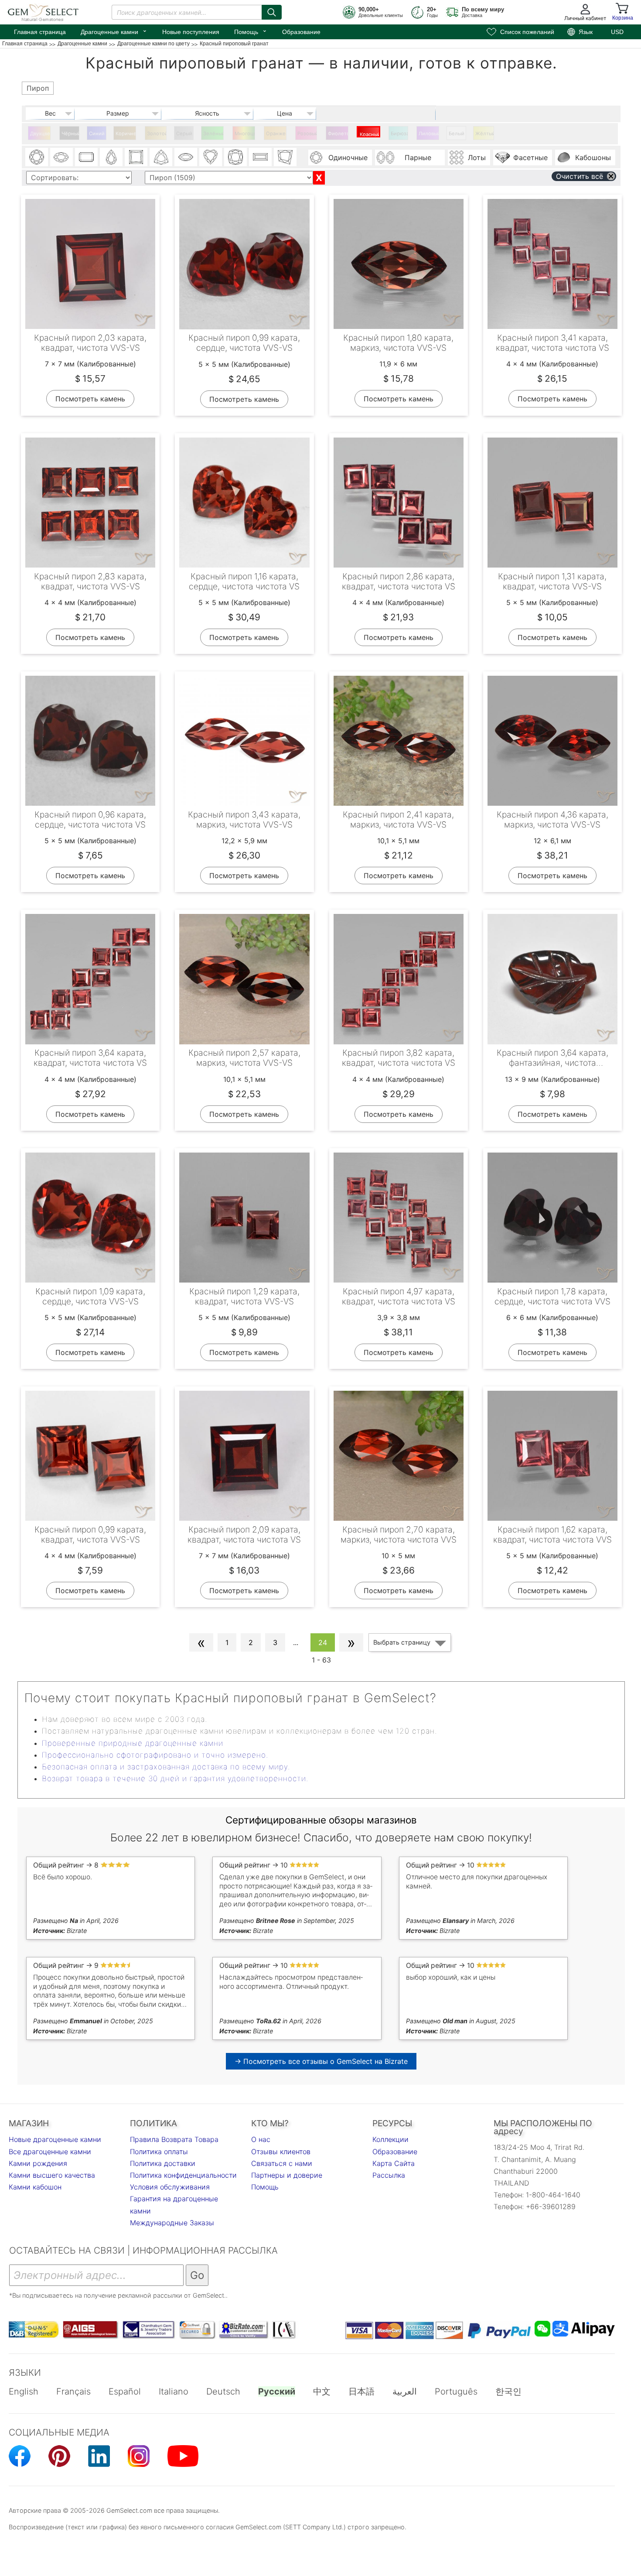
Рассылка (389, 2175)
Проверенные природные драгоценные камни (133, 1743)
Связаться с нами (282, 2163)
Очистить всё (580, 176)
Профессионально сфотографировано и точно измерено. (155, 1755)
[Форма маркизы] (186, 157)
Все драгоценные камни (50, 2152)
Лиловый (429, 133)
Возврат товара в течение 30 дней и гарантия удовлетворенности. (175, 1779)
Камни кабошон (35, 2187)
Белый (457, 133)
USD (617, 32)
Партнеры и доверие (287, 2175)
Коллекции (390, 2139)
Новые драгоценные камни (55, 2139)
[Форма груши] (111, 157)
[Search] (272, 12)
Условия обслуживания (170, 2187)
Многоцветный (245, 133)
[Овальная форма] (61, 157)
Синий (97, 133)
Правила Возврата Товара (174, 2139)
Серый (184, 133)
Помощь (251, 31)
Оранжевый (276, 133)
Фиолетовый (338, 133)
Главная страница (40, 32)
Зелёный (213, 133)
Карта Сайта (394, 2163)
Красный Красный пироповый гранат (370, 134)
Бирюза (399, 133)
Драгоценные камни (114, 31)
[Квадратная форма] (136, 157)
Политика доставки (163, 2163)
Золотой (157, 133)
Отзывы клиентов (281, 2152)
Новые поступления (191, 32)
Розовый (307, 133)
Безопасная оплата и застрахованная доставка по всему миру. (166, 1767)
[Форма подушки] (235, 157)
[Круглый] (37, 157)
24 (323, 1642)
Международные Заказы (172, 2223)
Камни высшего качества (52, 2175)
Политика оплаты (159, 2152)
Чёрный (70, 133)
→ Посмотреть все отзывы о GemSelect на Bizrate (321, 2061)
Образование (301, 32)
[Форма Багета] (260, 157)
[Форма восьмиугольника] (86, 157)
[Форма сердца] (211, 157)
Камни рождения (38, 2163)
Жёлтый (485, 133)
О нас (261, 2139)
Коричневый (126, 133)
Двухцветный (40, 133)
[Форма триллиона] (161, 157)
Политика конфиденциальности (183, 2175)
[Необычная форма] (285, 157)
